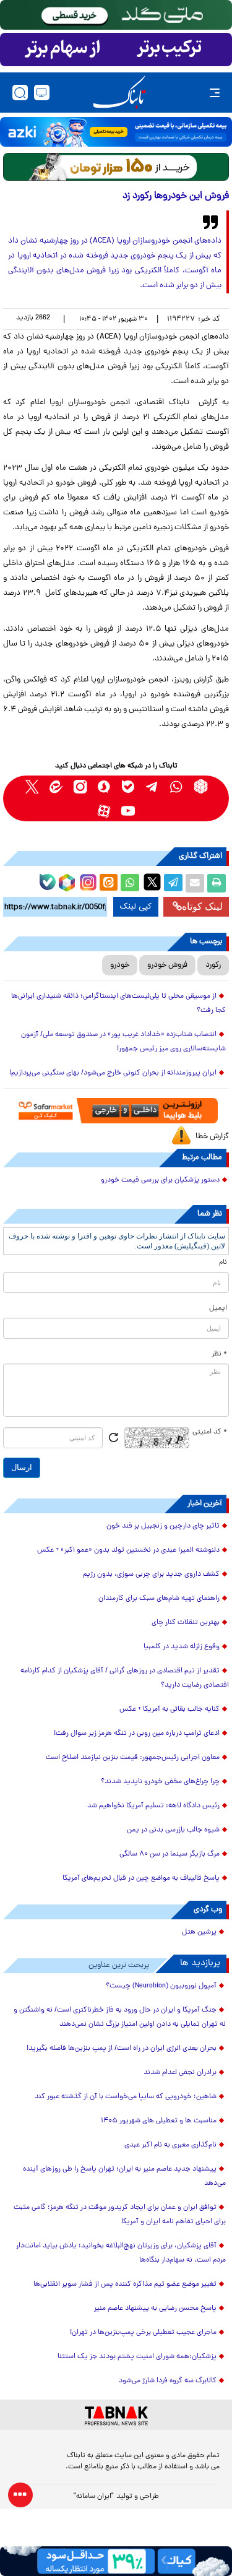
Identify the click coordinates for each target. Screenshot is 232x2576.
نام (223, 1263)
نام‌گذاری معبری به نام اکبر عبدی (170, 2145)
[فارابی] (116, 167)
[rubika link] (201, 786)
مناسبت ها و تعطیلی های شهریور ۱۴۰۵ (159, 2121)
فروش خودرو (167, 965)
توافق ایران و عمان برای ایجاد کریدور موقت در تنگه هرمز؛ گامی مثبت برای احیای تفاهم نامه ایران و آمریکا (120, 2215)
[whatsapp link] (177, 786)
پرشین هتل (199, 1932)
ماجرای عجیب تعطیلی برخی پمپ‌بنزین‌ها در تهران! (143, 2333)
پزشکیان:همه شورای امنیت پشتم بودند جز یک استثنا (137, 2357)
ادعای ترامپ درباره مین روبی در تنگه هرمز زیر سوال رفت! (137, 1734)
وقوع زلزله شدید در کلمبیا (182, 1647)
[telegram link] (153, 786)
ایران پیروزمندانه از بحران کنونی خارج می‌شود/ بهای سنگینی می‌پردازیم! (113, 1073)
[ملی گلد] (116, 15)
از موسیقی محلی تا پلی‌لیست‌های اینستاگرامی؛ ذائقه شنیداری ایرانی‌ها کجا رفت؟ (118, 1004)
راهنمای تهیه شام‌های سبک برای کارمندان (159, 1599)
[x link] (32, 786)
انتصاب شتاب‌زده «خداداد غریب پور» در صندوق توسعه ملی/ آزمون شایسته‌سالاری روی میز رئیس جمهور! (123, 1042)
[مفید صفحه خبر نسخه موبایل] (116, 50)
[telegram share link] (173, 883)
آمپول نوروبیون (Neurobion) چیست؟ (161, 1986)
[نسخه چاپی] (217, 883)
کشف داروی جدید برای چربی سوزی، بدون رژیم (151, 1575)
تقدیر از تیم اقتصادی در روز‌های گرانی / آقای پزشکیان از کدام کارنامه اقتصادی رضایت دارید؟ (125, 1678)
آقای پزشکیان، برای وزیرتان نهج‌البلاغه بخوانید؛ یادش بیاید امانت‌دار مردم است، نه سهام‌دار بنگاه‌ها (121, 2253)
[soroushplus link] (104, 786)
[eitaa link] (56, 786)
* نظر (219, 1354)
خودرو (120, 965)
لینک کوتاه (202, 906)
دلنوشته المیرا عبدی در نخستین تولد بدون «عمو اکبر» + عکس (128, 1550)
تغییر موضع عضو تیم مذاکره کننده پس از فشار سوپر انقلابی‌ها (125, 2284)
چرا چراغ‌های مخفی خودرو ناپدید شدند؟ (160, 1782)
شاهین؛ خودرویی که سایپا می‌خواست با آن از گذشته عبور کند (126, 2097)
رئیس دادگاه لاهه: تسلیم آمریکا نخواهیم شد (153, 1806)
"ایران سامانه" (94, 2497)
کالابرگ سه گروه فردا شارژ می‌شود (168, 2381)
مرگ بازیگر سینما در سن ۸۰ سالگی (170, 1854)
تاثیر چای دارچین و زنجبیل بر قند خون (163, 1526)
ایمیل (218, 1308)
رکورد (213, 965)
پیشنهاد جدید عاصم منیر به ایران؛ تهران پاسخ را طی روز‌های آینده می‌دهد (124, 2176)
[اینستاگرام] (87, 881)
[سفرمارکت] (116, 1111)
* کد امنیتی (210, 1432)
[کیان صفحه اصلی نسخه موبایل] (116, 2561)
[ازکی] (116, 132)
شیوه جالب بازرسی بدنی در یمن (173, 1830)
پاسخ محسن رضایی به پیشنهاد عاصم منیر (155, 2309)
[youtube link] (128, 810)
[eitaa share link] (108, 883)
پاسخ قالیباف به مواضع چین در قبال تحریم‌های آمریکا (141, 1878)
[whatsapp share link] (130, 883)
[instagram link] (80, 786)
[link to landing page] (119, 93)
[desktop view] (42, 93)
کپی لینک (136, 907)
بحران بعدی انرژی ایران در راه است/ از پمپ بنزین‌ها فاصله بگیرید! (122, 2049)
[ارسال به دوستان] (195, 883)
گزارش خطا (212, 1137)
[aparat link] (104, 810)
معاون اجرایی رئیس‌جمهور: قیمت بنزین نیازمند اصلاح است (133, 1758)
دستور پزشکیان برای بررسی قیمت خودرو (160, 1180)
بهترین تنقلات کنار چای (186, 1623)
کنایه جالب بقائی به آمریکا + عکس (170, 1709)
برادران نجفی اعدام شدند (180, 2073)
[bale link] (128, 786)
